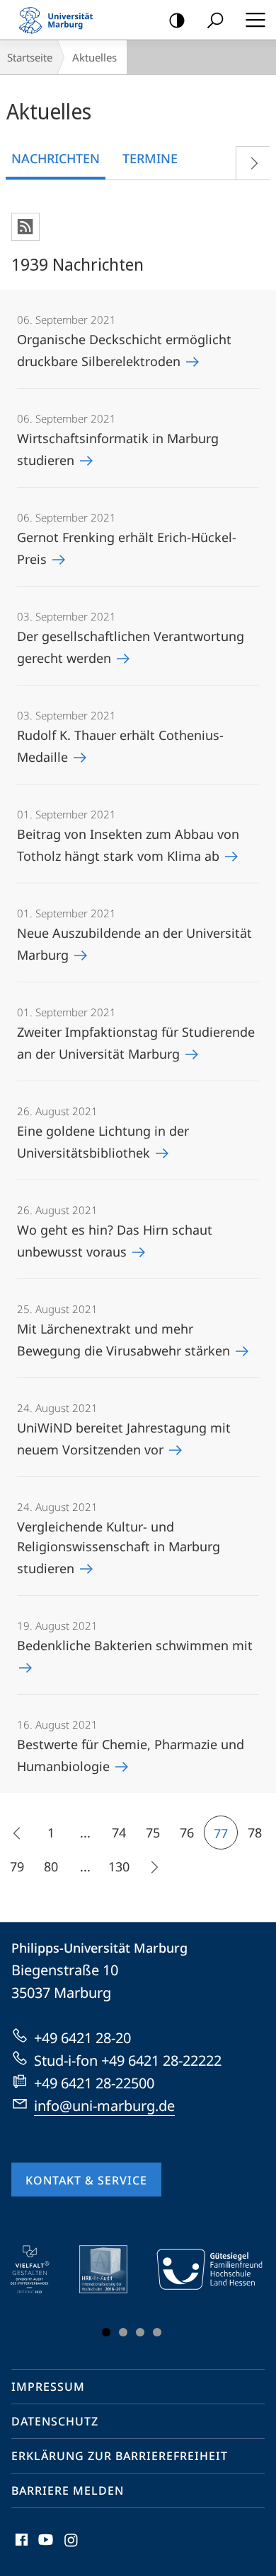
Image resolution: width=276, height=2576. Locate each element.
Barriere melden (68, 2490)
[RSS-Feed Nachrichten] (25, 227)
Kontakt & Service (86, 2180)
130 (119, 1866)
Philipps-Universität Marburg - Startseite (60, 20)
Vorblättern (253, 163)
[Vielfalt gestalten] (40, 2269)
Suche (215, 20)
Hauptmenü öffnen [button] (255, 20)
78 (255, 1833)
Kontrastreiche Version (177, 20)
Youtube (44, 2548)
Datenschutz (55, 2421)
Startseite (30, 57)
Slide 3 (140, 2332)
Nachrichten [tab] (56, 158)
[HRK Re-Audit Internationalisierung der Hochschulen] (113, 2269)
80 (51, 1866)
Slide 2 (123, 2332)
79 (17, 1866)
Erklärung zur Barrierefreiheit (120, 2456)
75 (153, 1833)
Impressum (48, 2387)
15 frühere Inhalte (17, 1833)
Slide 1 (106, 2332)
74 (119, 1833)
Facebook (20, 2548)
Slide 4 (157, 2332)
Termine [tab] (150, 158)
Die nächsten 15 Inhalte (153, 1866)
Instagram (72, 2548)
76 (187, 1833)
